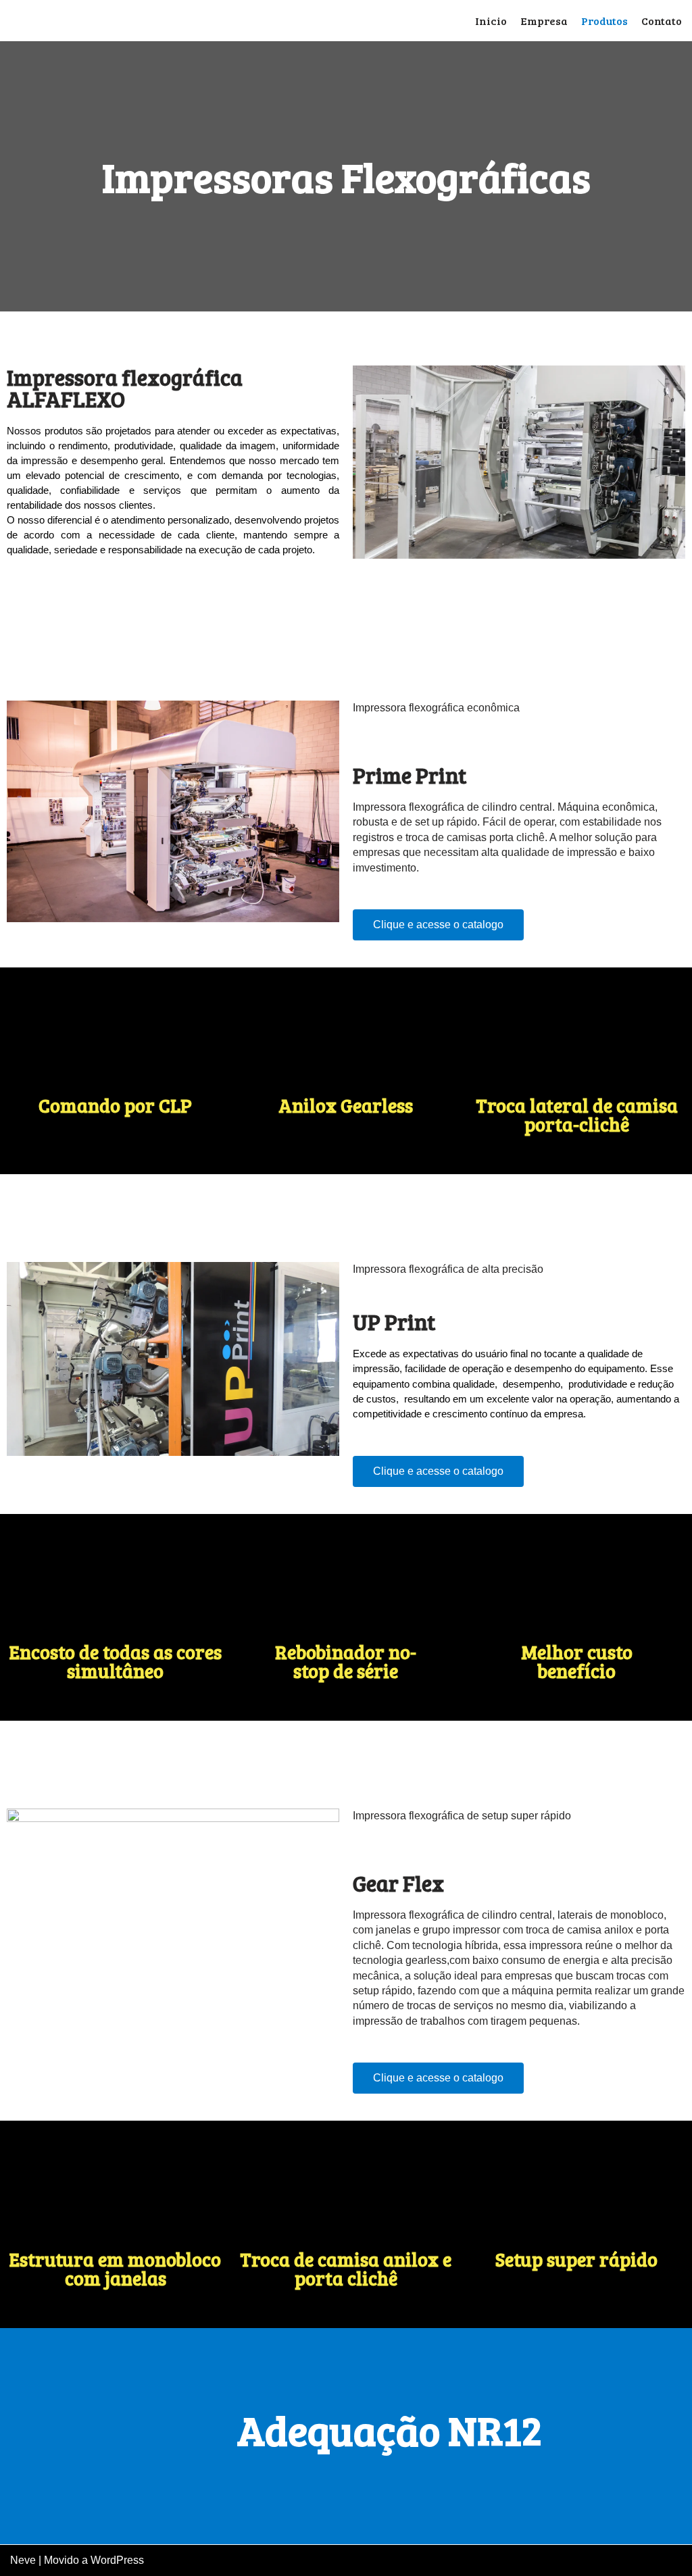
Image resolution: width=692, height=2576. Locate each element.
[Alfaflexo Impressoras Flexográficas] (78, 21)
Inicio (491, 21)
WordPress (117, 2560)
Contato (662, 21)
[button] (438, 925)
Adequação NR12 (390, 2429)
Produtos (604, 21)
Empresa (544, 21)
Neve (23, 2560)
